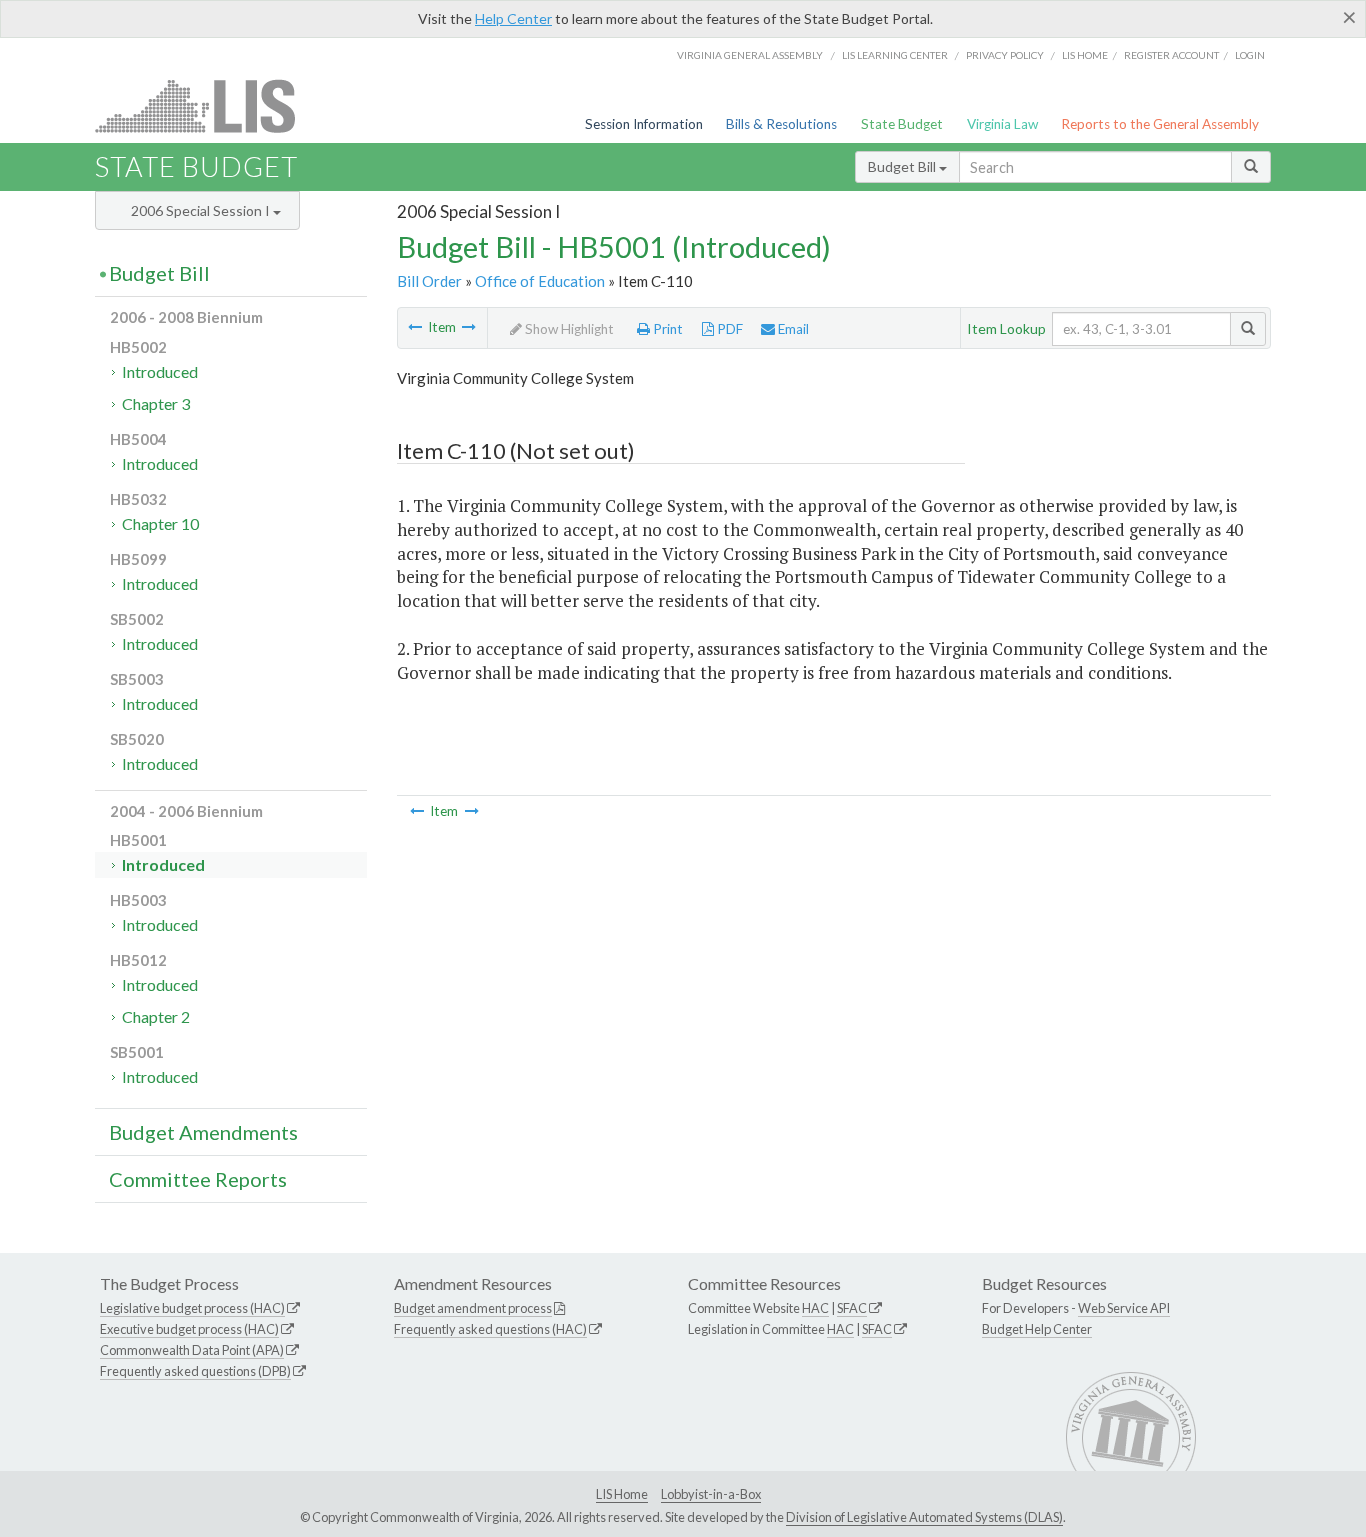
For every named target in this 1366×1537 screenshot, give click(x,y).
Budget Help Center (1037, 1329)
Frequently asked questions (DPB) (195, 1371)
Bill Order (429, 281)
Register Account (1171, 55)
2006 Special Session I (202, 210)
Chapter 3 (156, 403)
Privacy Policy (1005, 55)
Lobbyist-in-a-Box (711, 1494)
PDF (728, 329)
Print (666, 329)
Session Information (644, 124)
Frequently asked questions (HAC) (490, 1329)
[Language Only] (415, 327)
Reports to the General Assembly (1160, 124)
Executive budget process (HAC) (189, 1329)
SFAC (852, 1308)
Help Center (513, 18)
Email (792, 329)
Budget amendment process (473, 1308)
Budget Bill (903, 166)
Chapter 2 (156, 1016)
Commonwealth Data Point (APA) (192, 1350)
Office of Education (540, 281)
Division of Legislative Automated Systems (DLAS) (924, 1517)
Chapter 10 (160, 523)
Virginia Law (1002, 124)
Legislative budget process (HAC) (192, 1308)
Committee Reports (198, 1179)
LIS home (1085, 55)
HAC (815, 1308)
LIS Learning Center (895, 55)
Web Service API (1124, 1308)
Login (1250, 55)
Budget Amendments (203, 1132)
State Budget (902, 124)
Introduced (160, 371)
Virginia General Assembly (750, 55)
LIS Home (622, 1494)
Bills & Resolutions (781, 124)
